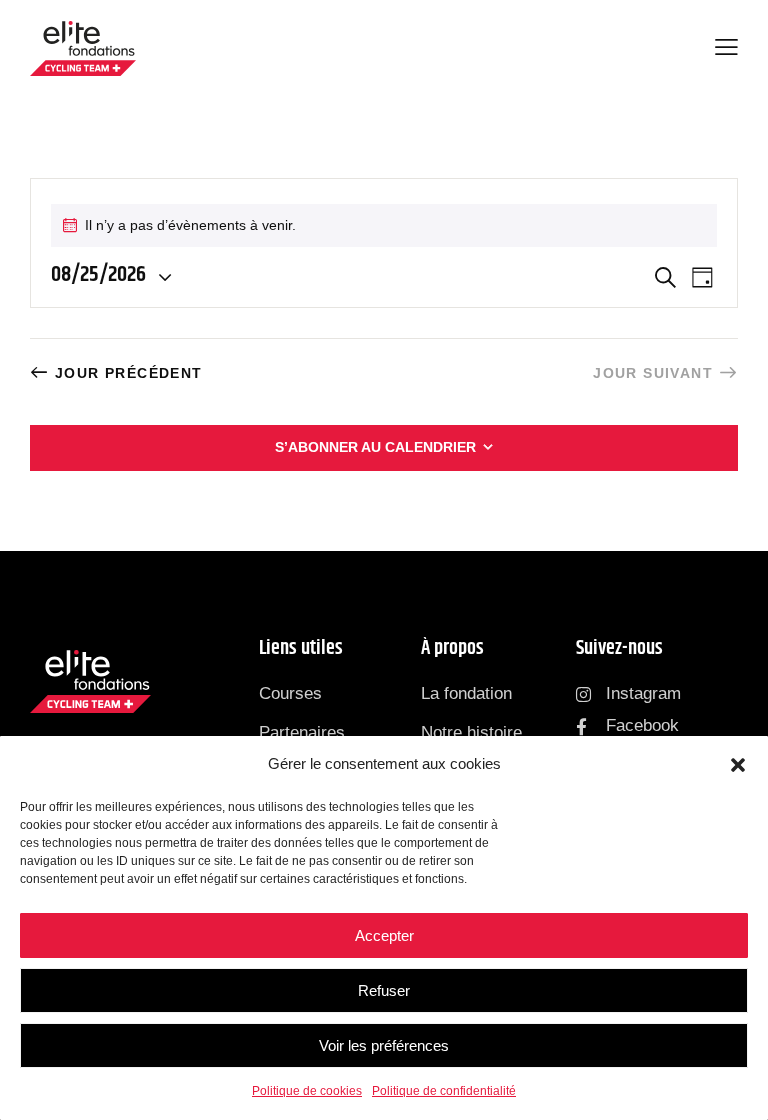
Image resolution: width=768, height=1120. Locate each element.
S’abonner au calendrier (375, 447)
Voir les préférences (384, 1045)
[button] (738, 765)
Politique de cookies (307, 1091)
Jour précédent (129, 373)
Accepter (384, 935)
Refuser (384, 990)
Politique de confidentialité (444, 1091)
